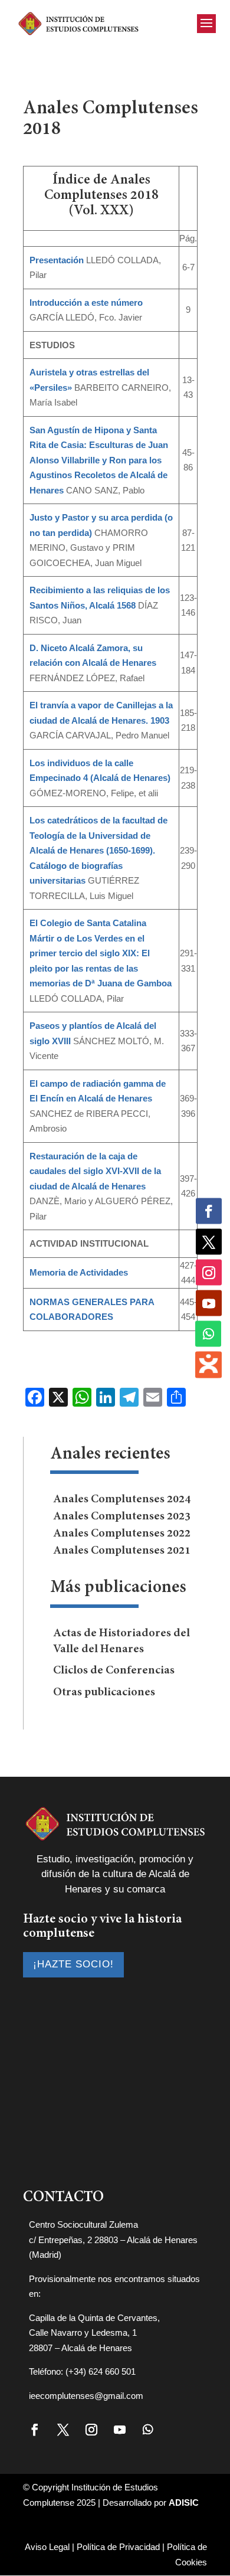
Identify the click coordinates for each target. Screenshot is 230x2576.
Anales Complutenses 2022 (122, 1534)
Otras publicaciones (104, 1692)
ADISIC (184, 2503)
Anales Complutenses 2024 (122, 1499)
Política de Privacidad (118, 2547)
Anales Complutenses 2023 (122, 1516)
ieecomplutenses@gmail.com (86, 2396)
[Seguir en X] (63, 2430)
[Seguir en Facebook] (35, 2430)
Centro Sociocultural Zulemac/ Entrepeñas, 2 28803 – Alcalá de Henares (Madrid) (113, 2240)
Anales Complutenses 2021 (122, 1551)
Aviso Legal (47, 2547)
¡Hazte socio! (73, 1964)
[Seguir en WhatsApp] (148, 2430)
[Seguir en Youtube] (120, 2430)
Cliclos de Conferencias (114, 1671)
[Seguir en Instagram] (91, 2430)
